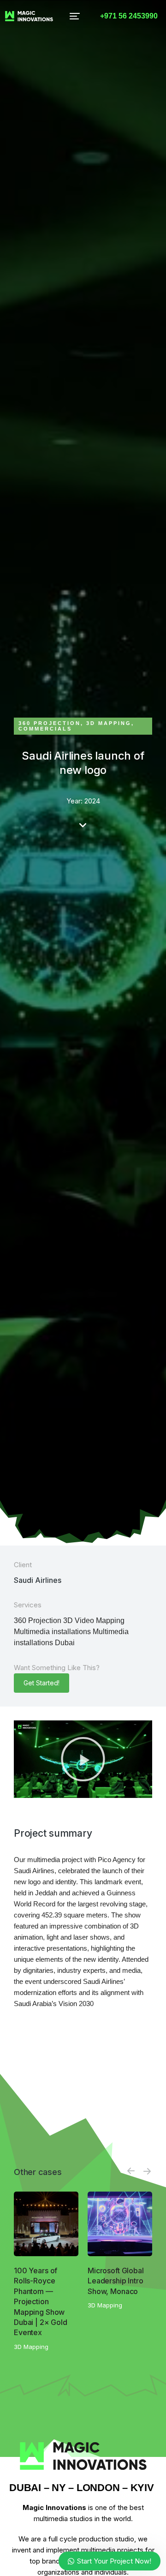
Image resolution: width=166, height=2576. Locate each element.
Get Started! (41, 1683)
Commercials (45, 729)
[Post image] (46, 2224)
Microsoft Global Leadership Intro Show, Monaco (116, 2281)
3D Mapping (109, 723)
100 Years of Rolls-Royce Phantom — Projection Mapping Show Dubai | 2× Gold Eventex (41, 2301)
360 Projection (50, 723)
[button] (75, 16)
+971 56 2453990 (129, 16)
